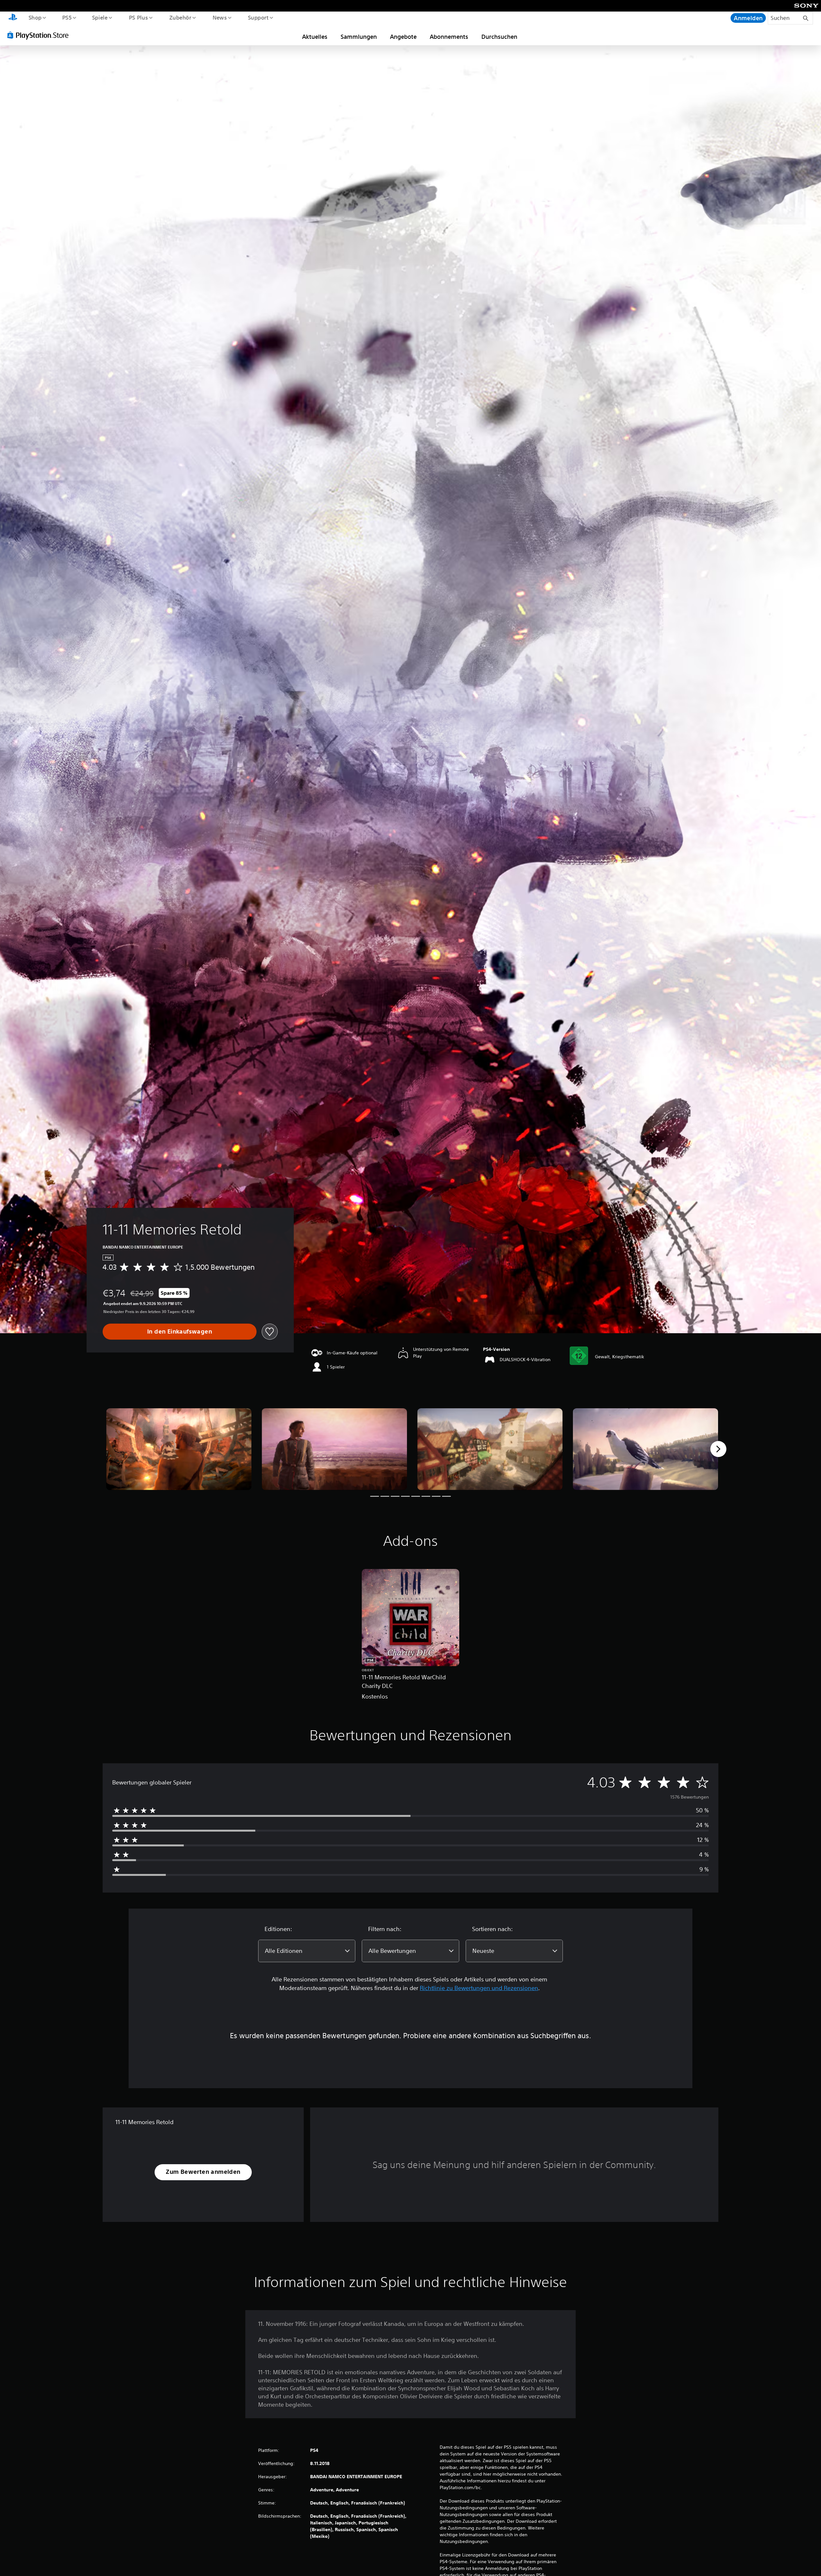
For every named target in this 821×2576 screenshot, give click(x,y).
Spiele (100, 17)
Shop (35, 17)
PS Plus (138, 17)
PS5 (67, 17)
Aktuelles (315, 37)
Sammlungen (359, 37)
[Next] (718, 1449)
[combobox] (307, 1951)
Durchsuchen (499, 37)
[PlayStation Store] (40, 35)
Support (258, 17)
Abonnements (449, 37)
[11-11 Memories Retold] (179, 1449)
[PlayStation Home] (13, 18)
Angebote (403, 37)
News (220, 17)
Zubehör (180, 17)
